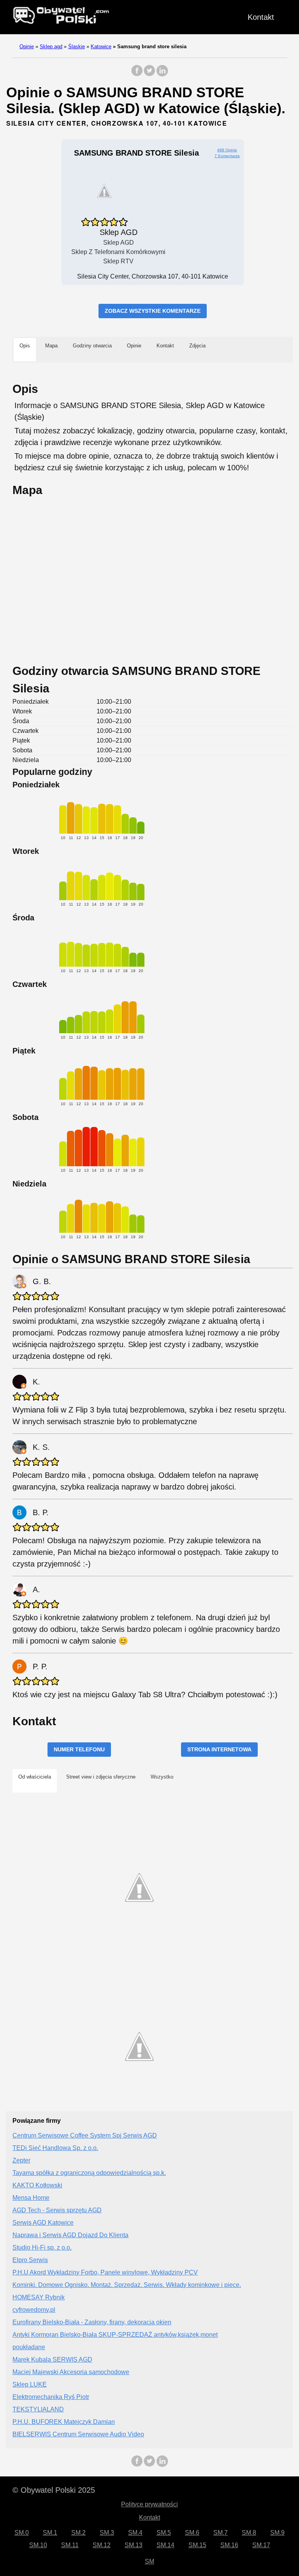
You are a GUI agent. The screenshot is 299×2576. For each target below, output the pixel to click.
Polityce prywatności (149, 2504)
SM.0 (22, 2533)
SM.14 (165, 2545)
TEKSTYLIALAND (38, 2409)
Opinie (27, 46)
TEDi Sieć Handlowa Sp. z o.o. (55, 2148)
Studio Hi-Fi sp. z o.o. (42, 2247)
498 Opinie (227, 150)
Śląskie (77, 46)
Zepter (21, 2160)
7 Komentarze (227, 156)
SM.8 (249, 2533)
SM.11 (70, 2545)
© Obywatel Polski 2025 (54, 2490)
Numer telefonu (79, 1749)
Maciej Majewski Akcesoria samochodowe (71, 2372)
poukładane (29, 2347)
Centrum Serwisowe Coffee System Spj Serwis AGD (85, 2135)
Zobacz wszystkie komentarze (153, 311)
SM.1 (50, 2533)
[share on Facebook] (137, 74)
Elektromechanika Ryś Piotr (51, 2397)
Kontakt (261, 17)
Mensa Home (31, 2198)
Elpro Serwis (30, 2260)
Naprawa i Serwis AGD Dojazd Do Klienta (70, 2235)
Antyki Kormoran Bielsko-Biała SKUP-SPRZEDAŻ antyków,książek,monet (115, 2335)
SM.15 (197, 2545)
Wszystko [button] (162, 1777)
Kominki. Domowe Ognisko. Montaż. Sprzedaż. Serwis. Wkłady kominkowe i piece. (127, 2285)
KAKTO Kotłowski (37, 2185)
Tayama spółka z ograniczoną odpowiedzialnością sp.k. (89, 2173)
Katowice (101, 46)
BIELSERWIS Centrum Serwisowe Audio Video (78, 2434)
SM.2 (78, 2533)
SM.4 (135, 2533)
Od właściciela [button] (35, 1777)
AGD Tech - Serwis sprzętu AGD (57, 2210)
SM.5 (164, 2533)
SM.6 (192, 2533)
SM (149, 2561)
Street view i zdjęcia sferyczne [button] (101, 1777)
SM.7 (221, 2533)
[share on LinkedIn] (162, 74)
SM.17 (261, 2545)
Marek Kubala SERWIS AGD (52, 2360)
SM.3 (107, 2533)
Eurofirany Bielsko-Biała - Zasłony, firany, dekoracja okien (92, 2322)
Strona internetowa (219, 1749)
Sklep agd (51, 46)
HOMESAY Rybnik (39, 2297)
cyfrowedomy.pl (34, 2310)
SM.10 (38, 2545)
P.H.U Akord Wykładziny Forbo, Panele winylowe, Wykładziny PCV (105, 2272)
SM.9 (277, 2533)
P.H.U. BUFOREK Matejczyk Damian (64, 2422)
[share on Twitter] (149, 74)
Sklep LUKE (30, 2384)
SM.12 (102, 2545)
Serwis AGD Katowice (43, 2223)
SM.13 (134, 2545)
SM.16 (229, 2545)
